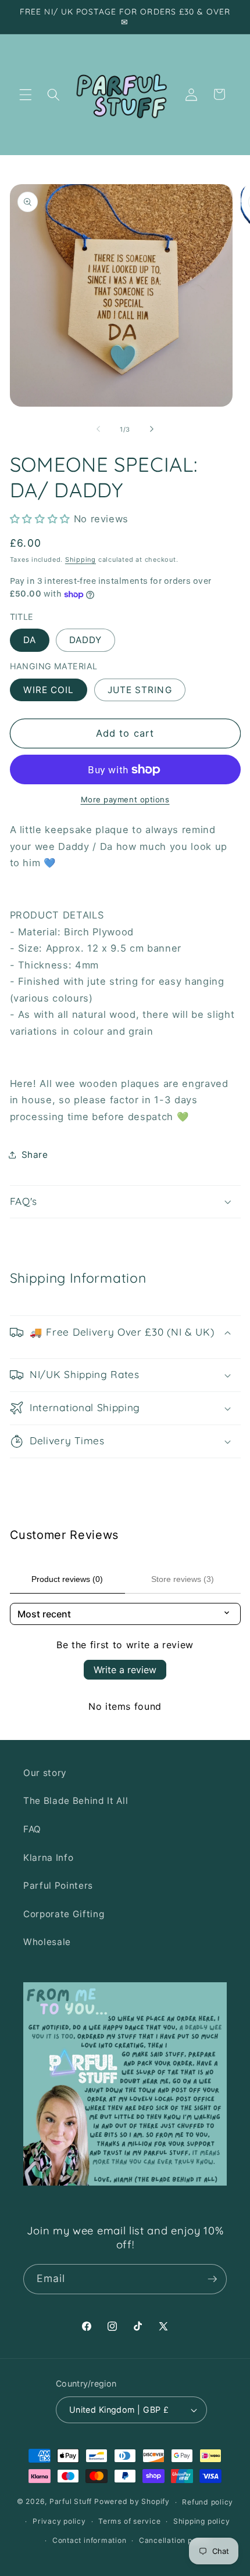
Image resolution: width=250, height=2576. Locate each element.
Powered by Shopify (132, 2502)
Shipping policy (202, 2521)
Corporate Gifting (64, 1914)
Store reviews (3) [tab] (183, 1579)
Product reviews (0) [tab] (67, 1579)
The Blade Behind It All (76, 1801)
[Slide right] (152, 429)
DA (30, 640)
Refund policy (208, 2502)
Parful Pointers (58, 1886)
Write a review (125, 1670)
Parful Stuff (71, 2502)
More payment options (125, 799)
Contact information (90, 2540)
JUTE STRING (140, 690)
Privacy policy (59, 2521)
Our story (45, 1773)
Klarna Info (48, 1858)
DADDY (86, 640)
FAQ (32, 1829)
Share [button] (35, 1155)
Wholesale (47, 1942)
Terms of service (129, 2521)
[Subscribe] (212, 2279)
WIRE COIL (49, 690)
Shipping (81, 559)
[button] (26, 94)
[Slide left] (98, 429)
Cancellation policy (175, 2540)
